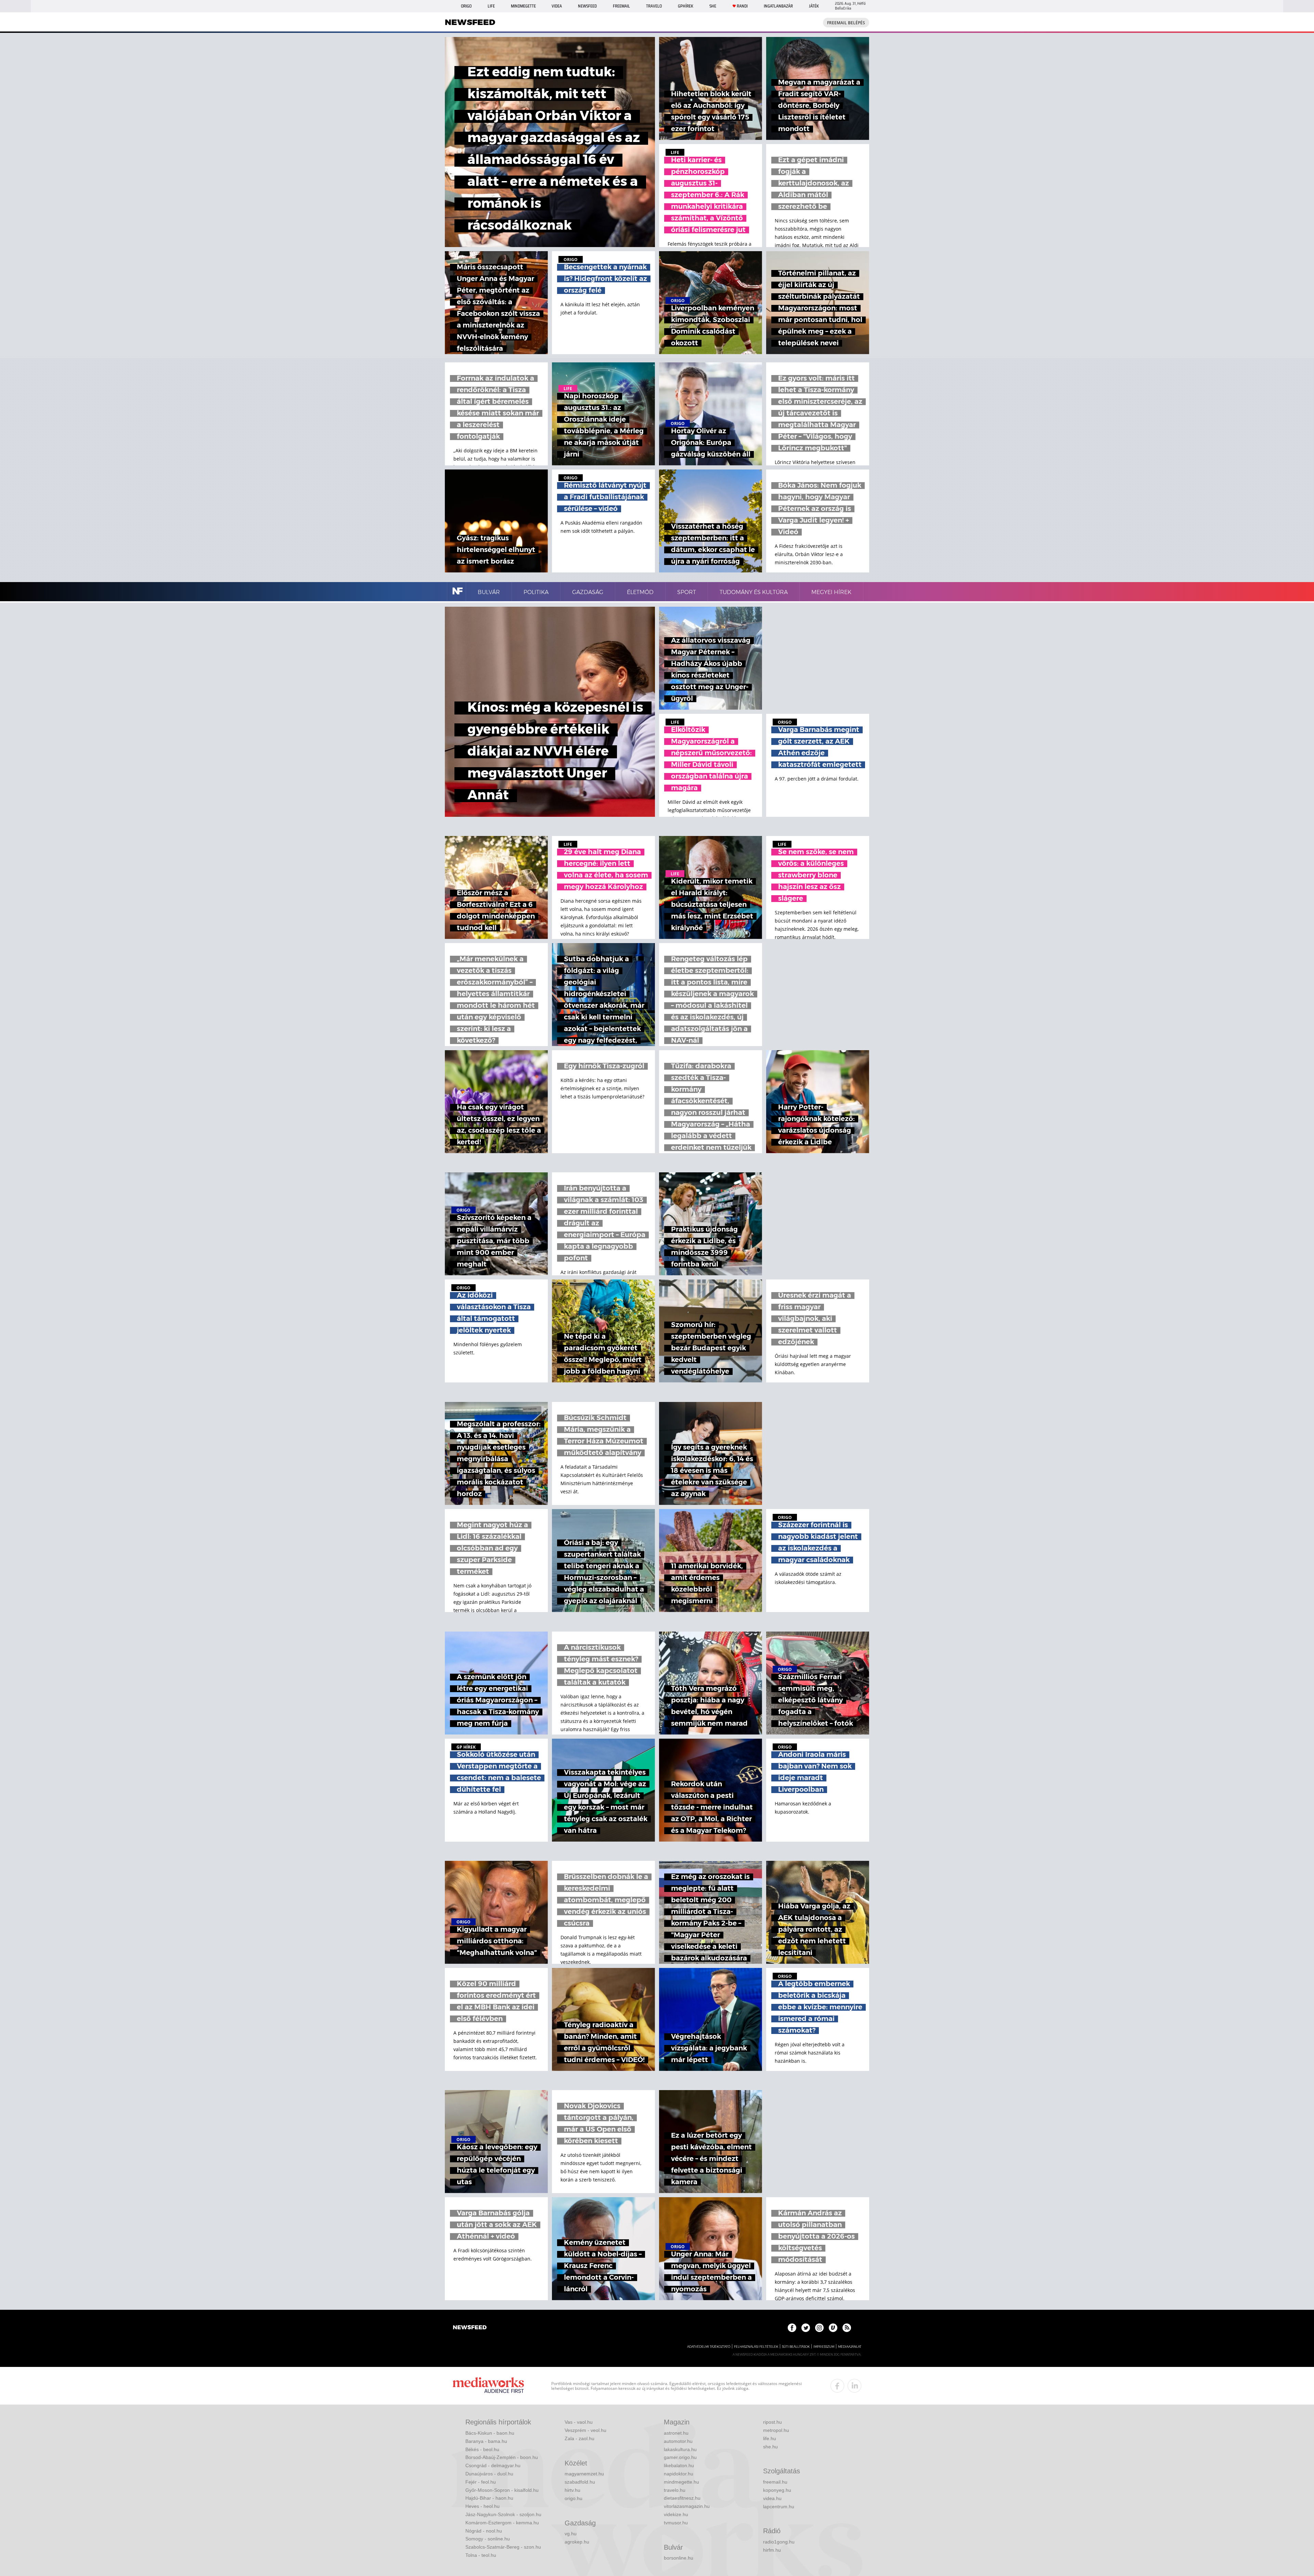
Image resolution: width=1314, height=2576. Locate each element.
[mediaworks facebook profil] (837, 2386)
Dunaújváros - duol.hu (489, 2474)
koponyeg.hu (777, 2490)
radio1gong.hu (779, 2542)
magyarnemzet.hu (584, 2474)
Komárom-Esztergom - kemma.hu (502, 2523)
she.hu (770, 2447)
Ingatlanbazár (778, 6)
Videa (557, 6)
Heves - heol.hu (482, 2506)
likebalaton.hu (679, 2465)
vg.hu (571, 2534)
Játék (814, 6)
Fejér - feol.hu (481, 2482)
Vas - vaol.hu (579, 2422)
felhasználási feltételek (756, 2347)
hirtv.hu (572, 2490)
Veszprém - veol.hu (585, 2430)
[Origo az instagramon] (819, 2328)
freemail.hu (775, 2482)
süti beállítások (796, 2347)
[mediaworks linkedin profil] (854, 2386)
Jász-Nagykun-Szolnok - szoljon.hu (503, 2514)
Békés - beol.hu (482, 2449)
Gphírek (686, 6)
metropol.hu (776, 2430)
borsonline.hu (679, 2558)
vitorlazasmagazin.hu (687, 2506)
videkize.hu (676, 2514)
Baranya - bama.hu (486, 2441)
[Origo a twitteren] (806, 2328)
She (713, 6)
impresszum (824, 2347)
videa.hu (772, 2498)
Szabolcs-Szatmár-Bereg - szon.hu (503, 2547)
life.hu (770, 2438)
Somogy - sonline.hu (488, 2539)
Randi (742, 6)
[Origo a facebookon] (792, 2328)
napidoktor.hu (679, 2474)
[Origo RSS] (847, 2328)
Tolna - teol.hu (481, 2555)
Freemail (621, 6)
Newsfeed (587, 6)
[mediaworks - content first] (488, 2386)
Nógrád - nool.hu (484, 2531)
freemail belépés (846, 23)
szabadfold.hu (580, 2482)
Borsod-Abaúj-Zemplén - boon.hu (502, 2457)
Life (491, 6)
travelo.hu (675, 2490)
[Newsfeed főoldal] (470, 2328)
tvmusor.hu (676, 2523)
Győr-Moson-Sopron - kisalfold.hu (502, 2490)
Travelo (654, 6)
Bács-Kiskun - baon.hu (490, 2433)
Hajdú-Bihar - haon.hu (489, 2498)
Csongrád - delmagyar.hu (493, 2465)
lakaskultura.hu (680, 2449)
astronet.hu (676, 2433)
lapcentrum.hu (779, 2507)
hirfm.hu (772, 2550)
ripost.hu (772, 2422)
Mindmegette (523, 6)
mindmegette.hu (681, 2482)
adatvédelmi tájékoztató (709, 2347)
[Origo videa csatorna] (833, 2328)
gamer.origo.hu (680, 2457)
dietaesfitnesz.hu (682, 2498)
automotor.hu (678, 2441)
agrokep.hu (577, 2542)
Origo (466, 6)
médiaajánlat (850, 2347)
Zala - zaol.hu (579, 2438)
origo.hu (574, 2498)
